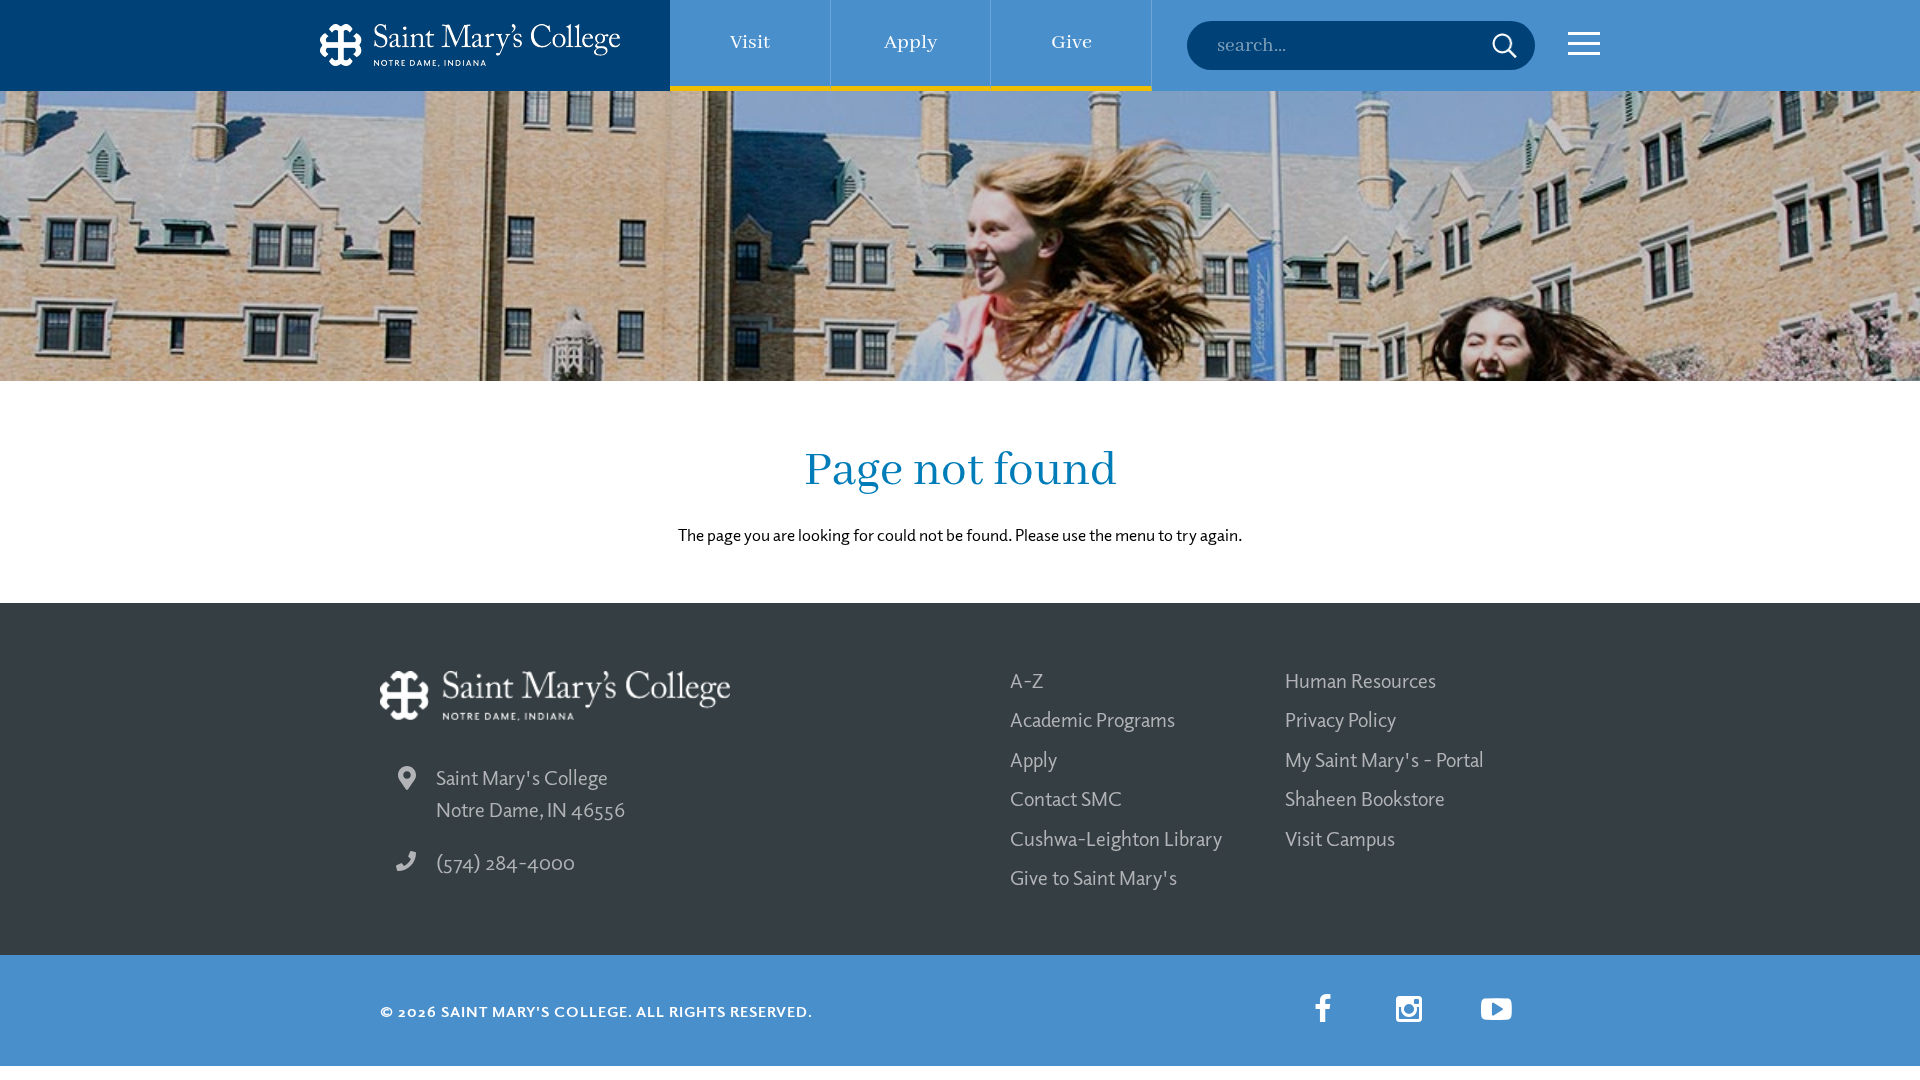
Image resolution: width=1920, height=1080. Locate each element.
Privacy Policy (1340, 719)
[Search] (1361, 45)
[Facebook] (1322, 1009)
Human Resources (1360, 680)
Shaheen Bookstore (1365, 798)
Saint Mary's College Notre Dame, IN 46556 (530, 793)
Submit (1504, 45)
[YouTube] (1496, 1009)
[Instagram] (1409, 1009)
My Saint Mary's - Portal (1384, 759)
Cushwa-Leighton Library (1116, 838)
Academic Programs (1092, 719)
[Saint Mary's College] (470, 45)
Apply (1033, 759)
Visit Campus (1340, 838)
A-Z (1026, 680)
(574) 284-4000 (505, 862)
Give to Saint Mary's (1093, 877)
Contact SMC (1066, 798)
